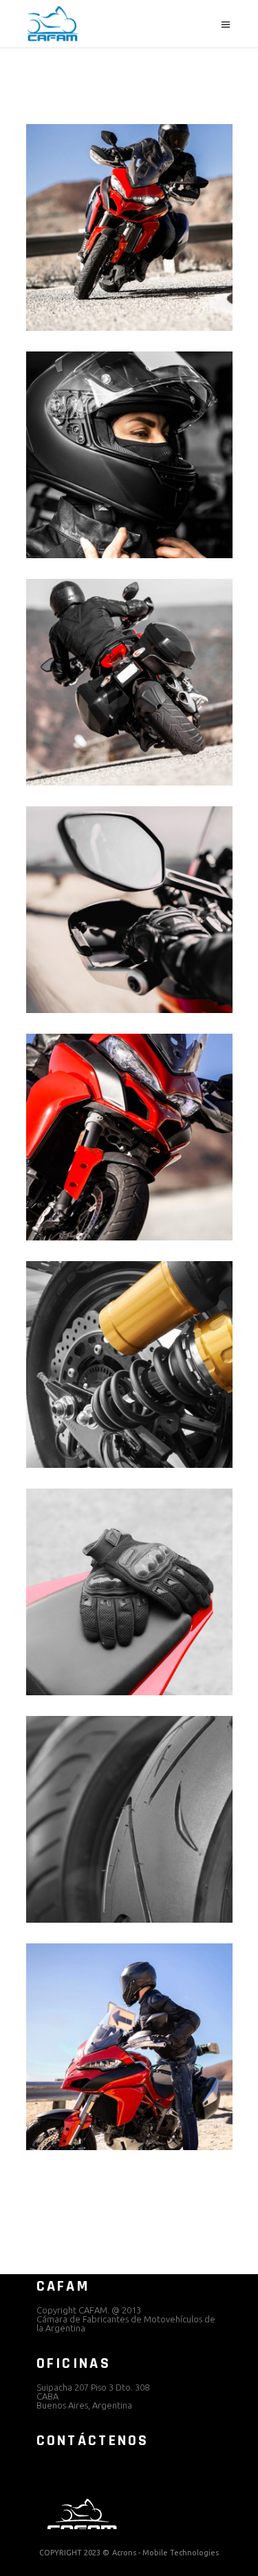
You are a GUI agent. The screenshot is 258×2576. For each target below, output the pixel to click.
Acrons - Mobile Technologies (165, 2553)
